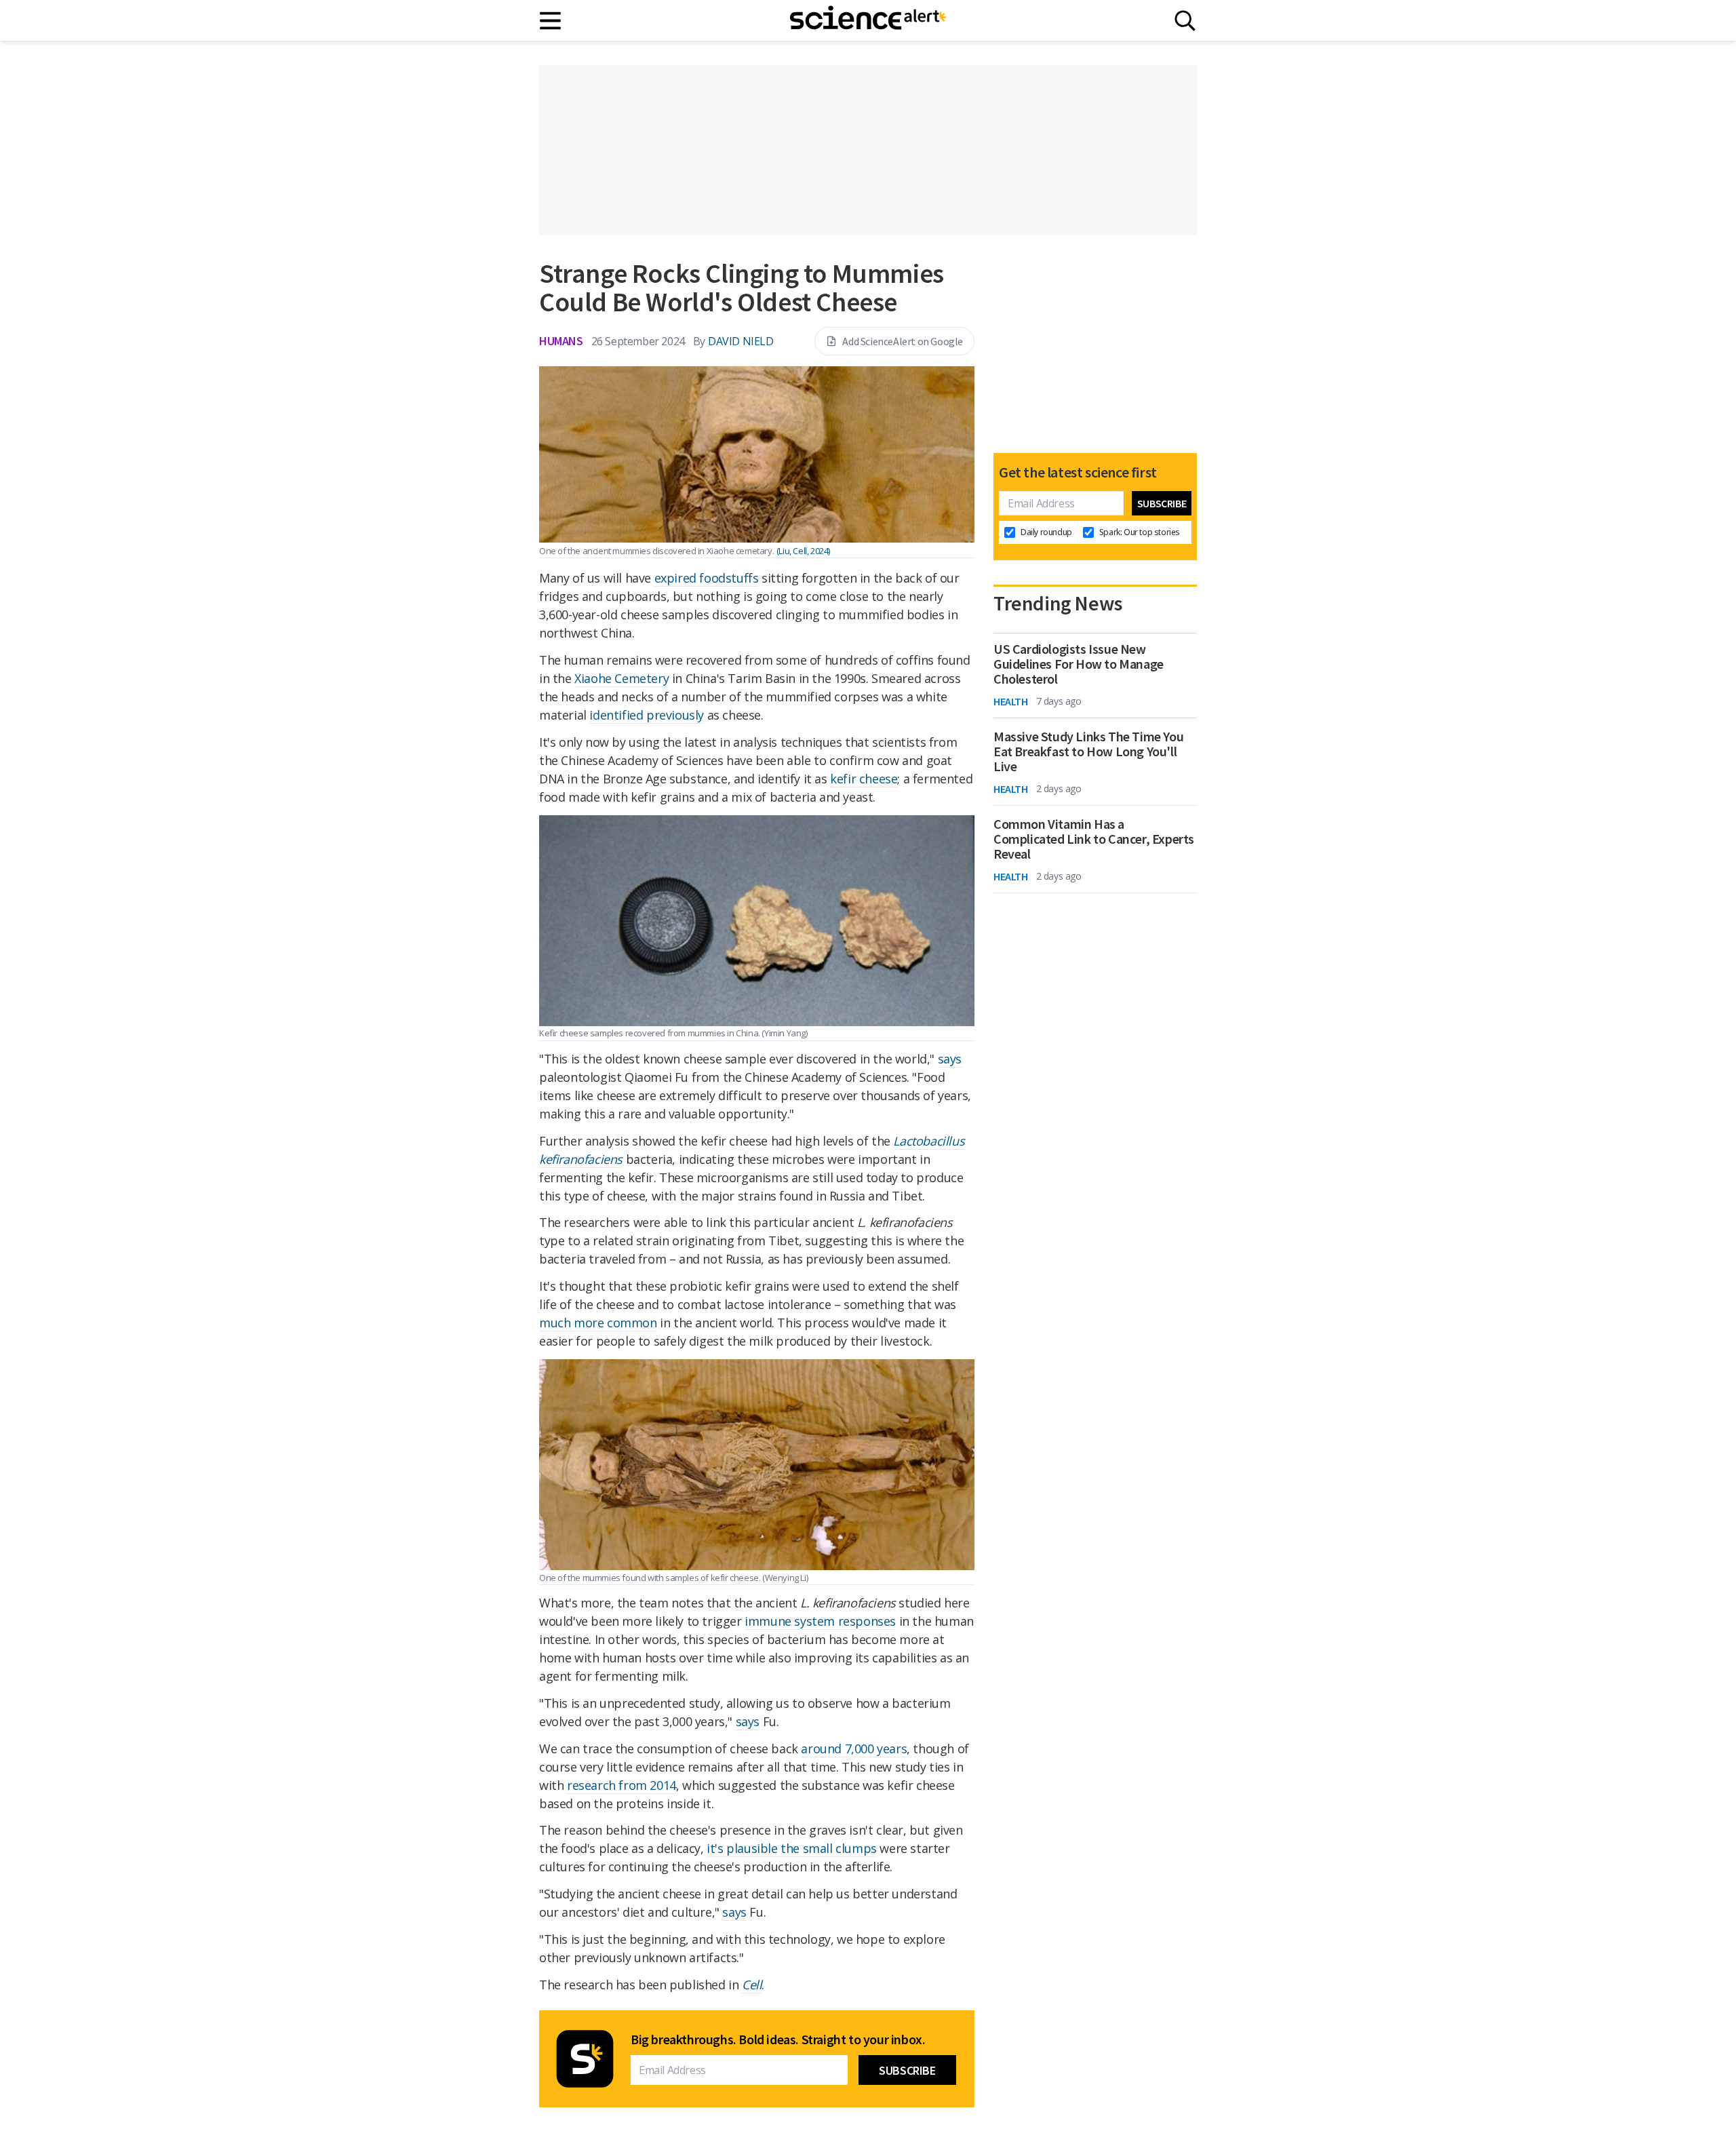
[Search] (1185, 21)
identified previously (647, 715)
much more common (598, 1323)
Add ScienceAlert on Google (903, 341)
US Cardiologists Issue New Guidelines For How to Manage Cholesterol (1079, 664)
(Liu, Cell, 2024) (803, 551)
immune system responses (820, 1621)
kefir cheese (864, 779)
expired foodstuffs (707, 578)
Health (1011, 701)
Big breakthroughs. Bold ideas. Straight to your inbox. (778, 2039)
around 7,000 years (854, 1749)
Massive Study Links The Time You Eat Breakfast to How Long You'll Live (1088, 751)
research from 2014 (622, 1785)
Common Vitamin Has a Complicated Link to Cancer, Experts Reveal (1094, 839)
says (950, 1059)
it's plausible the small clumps (792, 1848)
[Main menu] (551, 21)
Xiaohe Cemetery (622, 678)
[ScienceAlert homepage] (868, 20)
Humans (561, 341)
